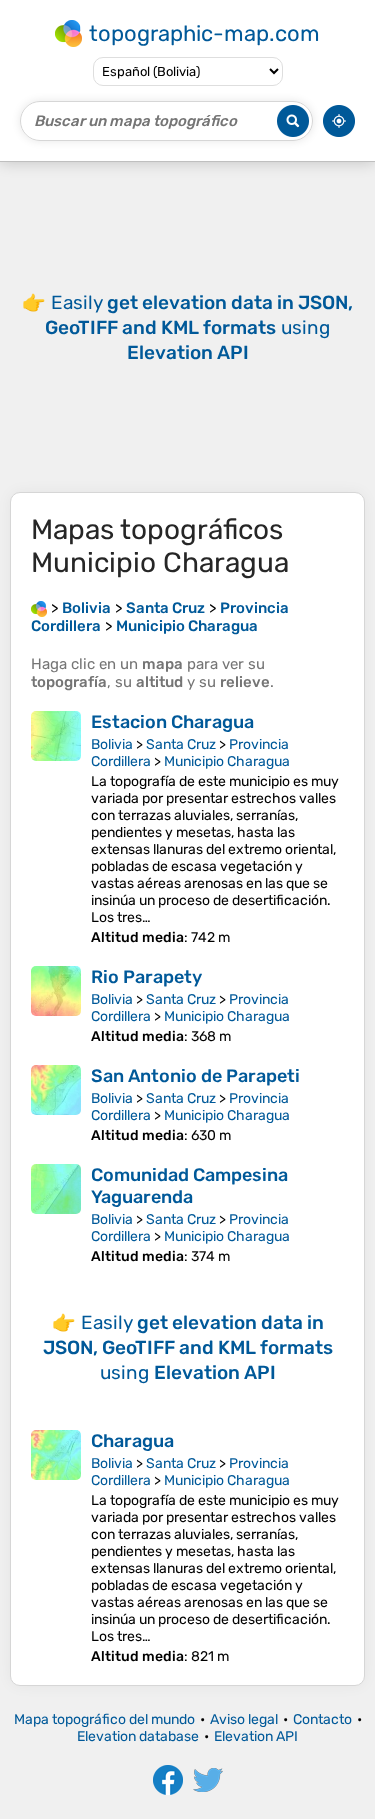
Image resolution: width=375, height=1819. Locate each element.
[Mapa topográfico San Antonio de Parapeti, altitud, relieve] (56, 1104)
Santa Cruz (181, 744)
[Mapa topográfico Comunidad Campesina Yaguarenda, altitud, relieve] (56, 1214)
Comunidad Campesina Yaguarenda (189, 1186)
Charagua (132, 1441)
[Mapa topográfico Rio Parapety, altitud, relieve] (56, 1005)
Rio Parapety (146, 977)
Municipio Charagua (227, 761)
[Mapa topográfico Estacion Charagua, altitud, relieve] (56, 828)
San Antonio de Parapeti (195, 1076)
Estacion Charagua (172, 722)
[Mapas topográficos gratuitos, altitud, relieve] (39, 608)
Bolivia (112, 744)
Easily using (199, 327)
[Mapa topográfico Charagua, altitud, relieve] (56, 1547)
